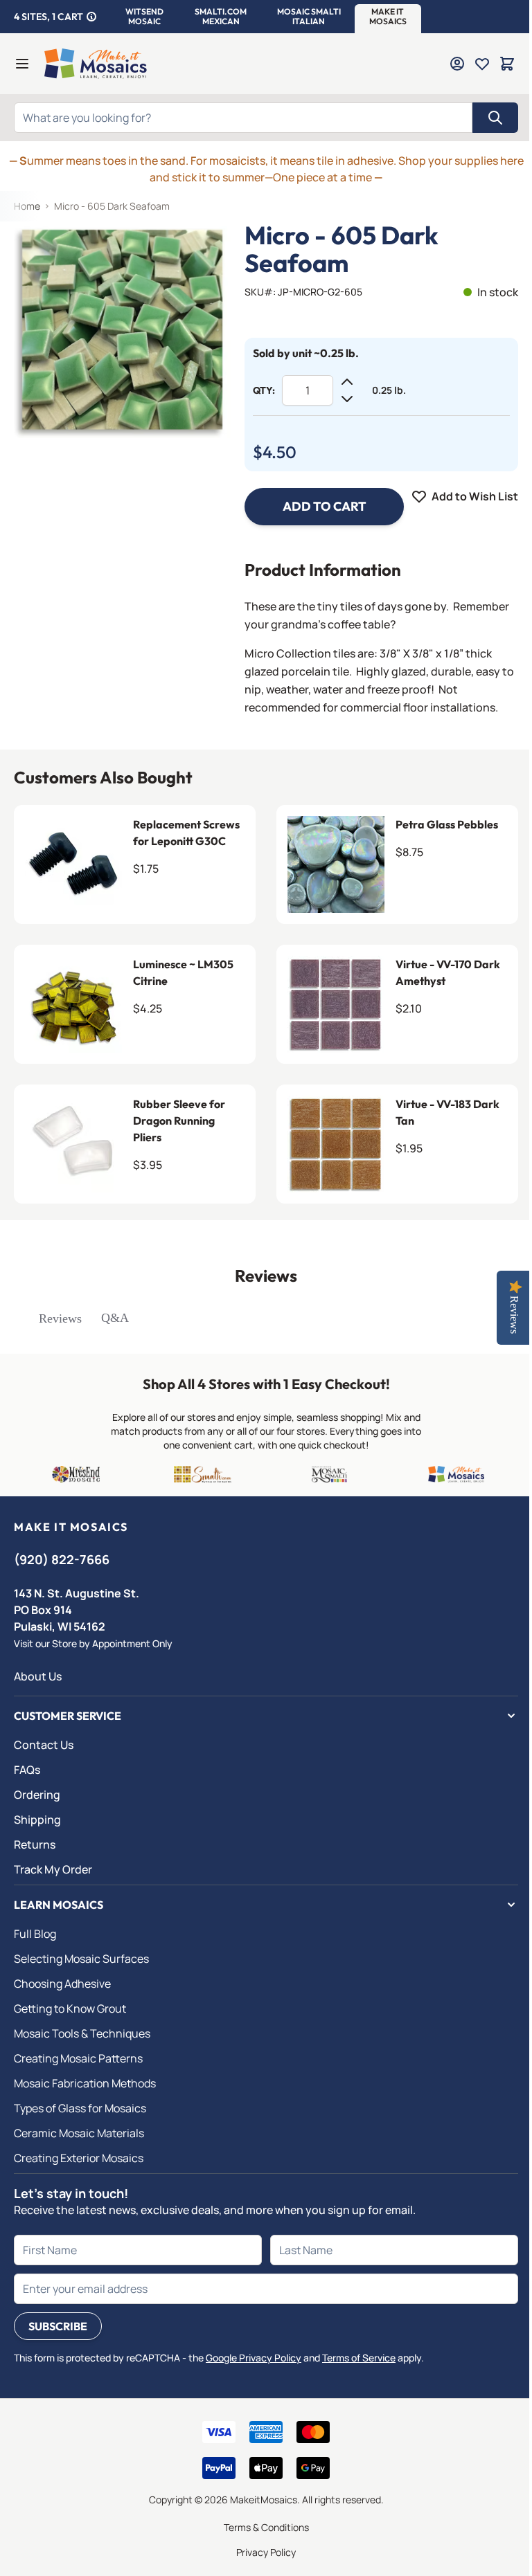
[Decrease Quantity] (347, 399)
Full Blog (35, 1934)
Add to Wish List (475, 496)
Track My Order (53, 1869)
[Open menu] (22, 64)
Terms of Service (359, 2358)
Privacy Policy (266, 2552)
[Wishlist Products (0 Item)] (482, 64)
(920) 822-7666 (62, 1559)
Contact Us (44, 1745)
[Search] (495, 118)
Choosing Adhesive (62, 1984)
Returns (35, 1844)
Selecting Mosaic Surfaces (81, 1959)
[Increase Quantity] (347, 382)
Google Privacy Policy (254, 2358)
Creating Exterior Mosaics (79, 2158)
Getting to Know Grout (70, 2008)
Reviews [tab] (60, 1318)
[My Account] (457, 64)
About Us (38, 1676)
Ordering (37, 1795)
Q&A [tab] (115, 1318)
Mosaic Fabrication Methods (85, 2083)
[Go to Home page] (96, 64)
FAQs (27, 1770)
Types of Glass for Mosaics (80, 2108)
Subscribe (58, 2326)
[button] (144, 17)
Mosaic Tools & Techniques (82, 2033)
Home (27, 206)
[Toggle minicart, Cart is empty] (507, 64)
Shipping (37, 1820)
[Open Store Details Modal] (91, 17)
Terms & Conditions (266, 2527)
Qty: (264, 390)
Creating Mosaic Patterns (78, 2058)
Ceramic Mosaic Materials (79, 2133)
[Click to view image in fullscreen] (122, 330)
